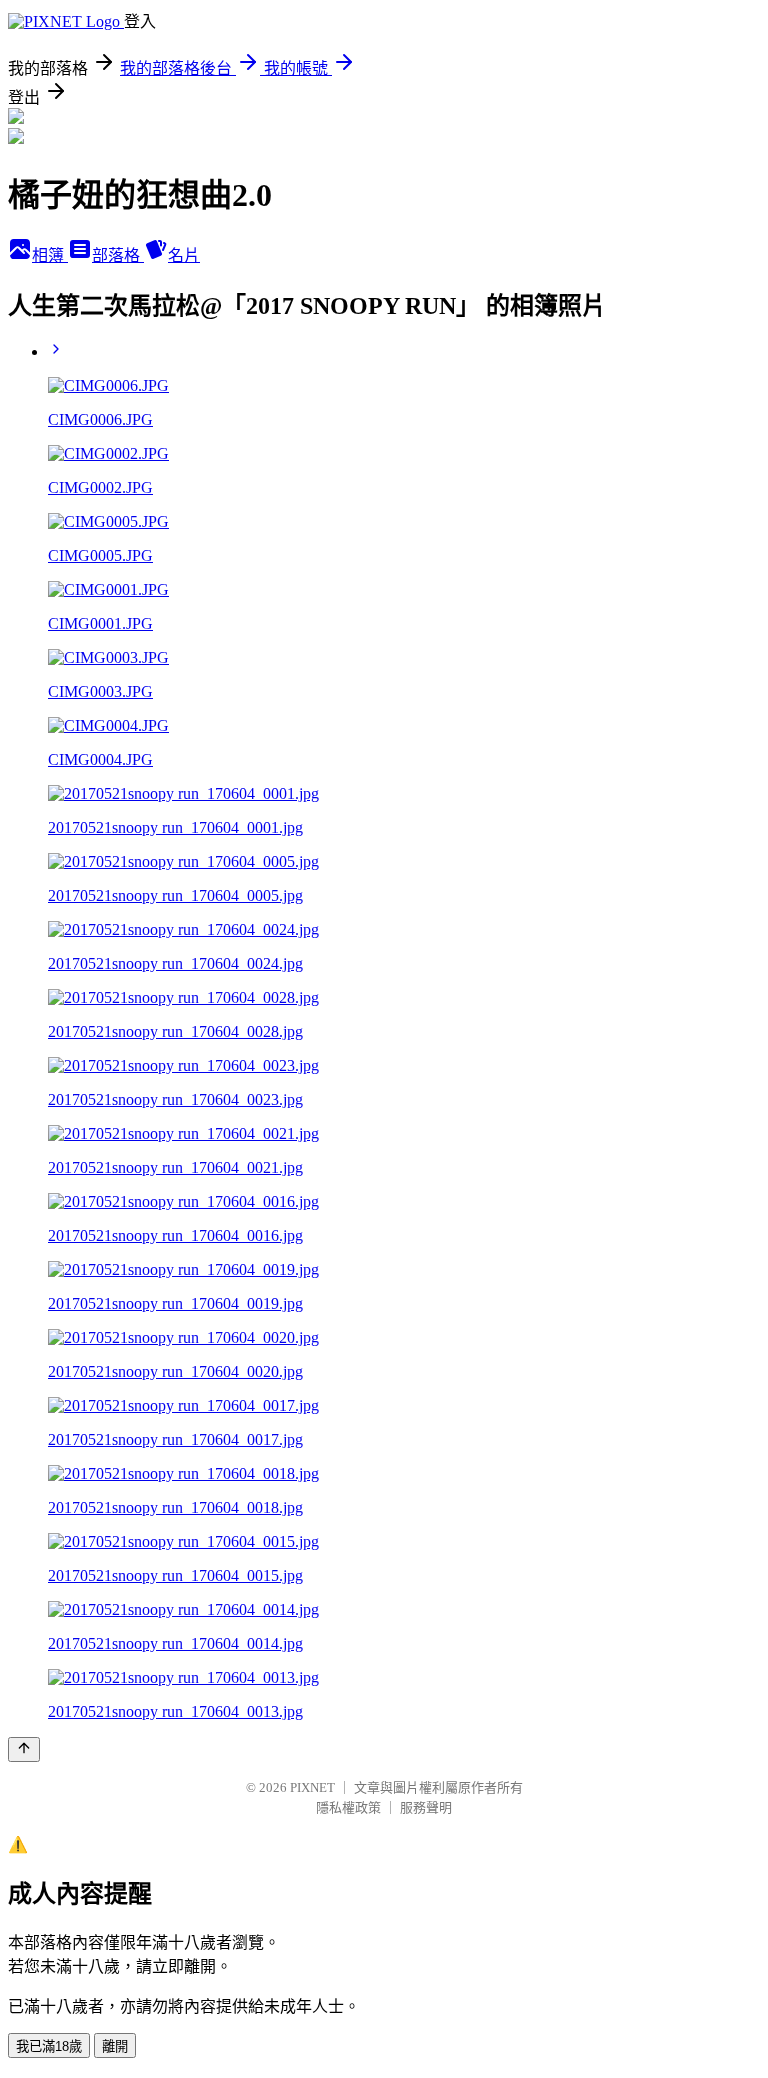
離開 (115, 2046)
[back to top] (24, 1749)
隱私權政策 (348, 1807)
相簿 (50, 255)
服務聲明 (426, 1807)
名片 (184, 255)
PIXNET (312, 1787)
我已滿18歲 (49, 2046)
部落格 (118, 255)
